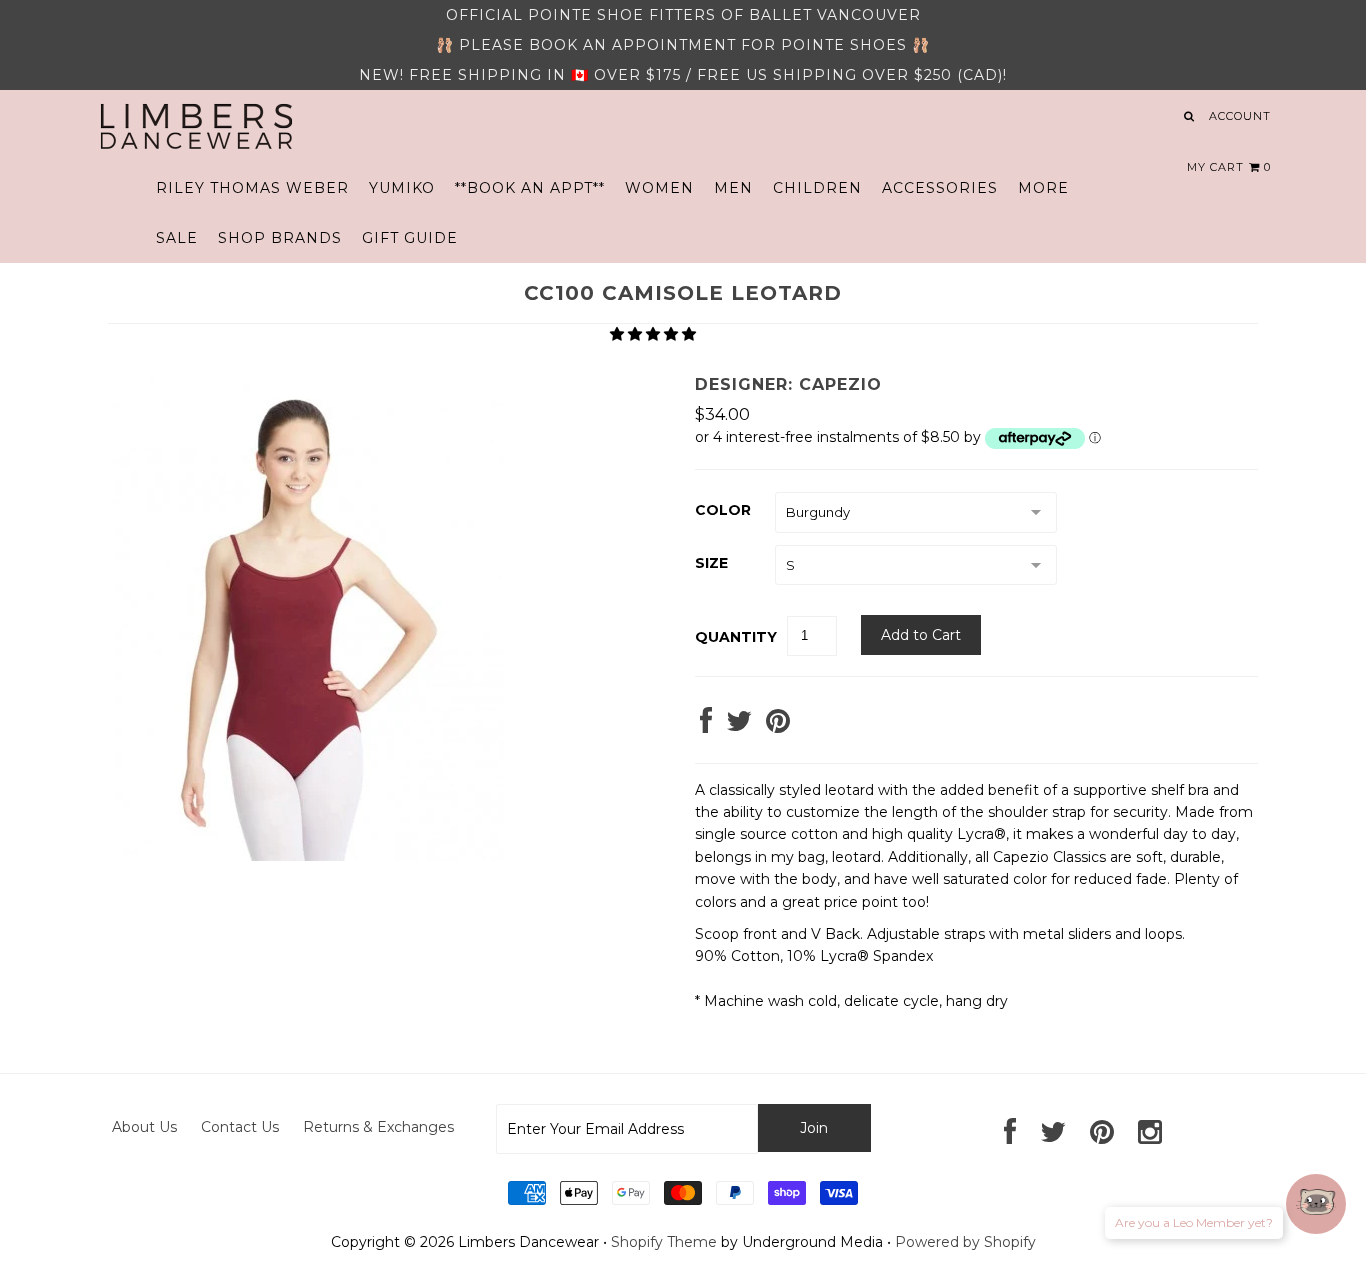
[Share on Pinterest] (778, 726)
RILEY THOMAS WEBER (252, 188)
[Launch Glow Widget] (1316, 1204)
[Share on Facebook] (706, 726)
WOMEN (659, 188)
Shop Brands (280, 238)
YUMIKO (402, 188)
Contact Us (240, 1127)
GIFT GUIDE (410, 238)
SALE (177, 238)
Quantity (736, 637)
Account (1240, 116)
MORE (1043, 188)
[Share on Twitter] (739, 726)
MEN (733, 188)
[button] (655, 334)
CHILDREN (817, 188)
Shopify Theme (664, 1242)
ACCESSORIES (940, 188)
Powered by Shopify (965, 1242)
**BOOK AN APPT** (530, 188)
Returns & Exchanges (378, 1127)
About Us (144, 1127)
